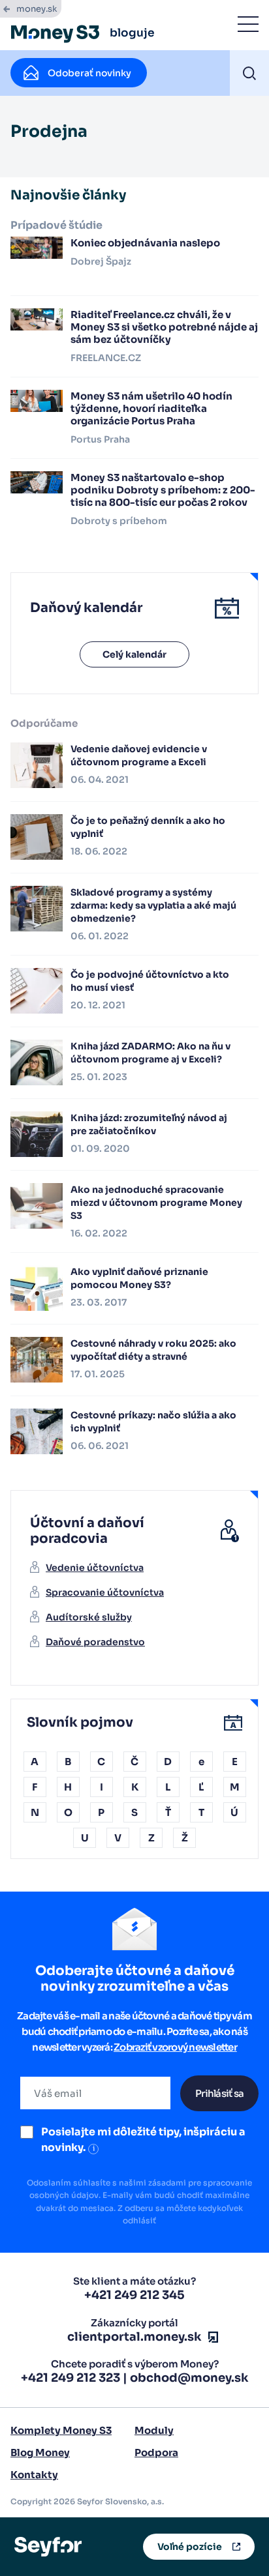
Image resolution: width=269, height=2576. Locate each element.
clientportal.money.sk (134, 2337)
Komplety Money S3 (61, 2430)
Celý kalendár (134, 654)
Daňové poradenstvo (95, 1642)
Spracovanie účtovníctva (105, 1592)
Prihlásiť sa (219, 2093)
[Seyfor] (48, 2546)
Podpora (156, 2452)
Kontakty (34, 2475)
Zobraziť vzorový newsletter (175, 2047)
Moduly (154, 2430)
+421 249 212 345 (134, 2295)
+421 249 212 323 (71, 2378)
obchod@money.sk (189, 2378)
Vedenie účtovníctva (95, 1568)
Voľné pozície (190, 2547)
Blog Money (40, 2452)
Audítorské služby (89, 1617)
